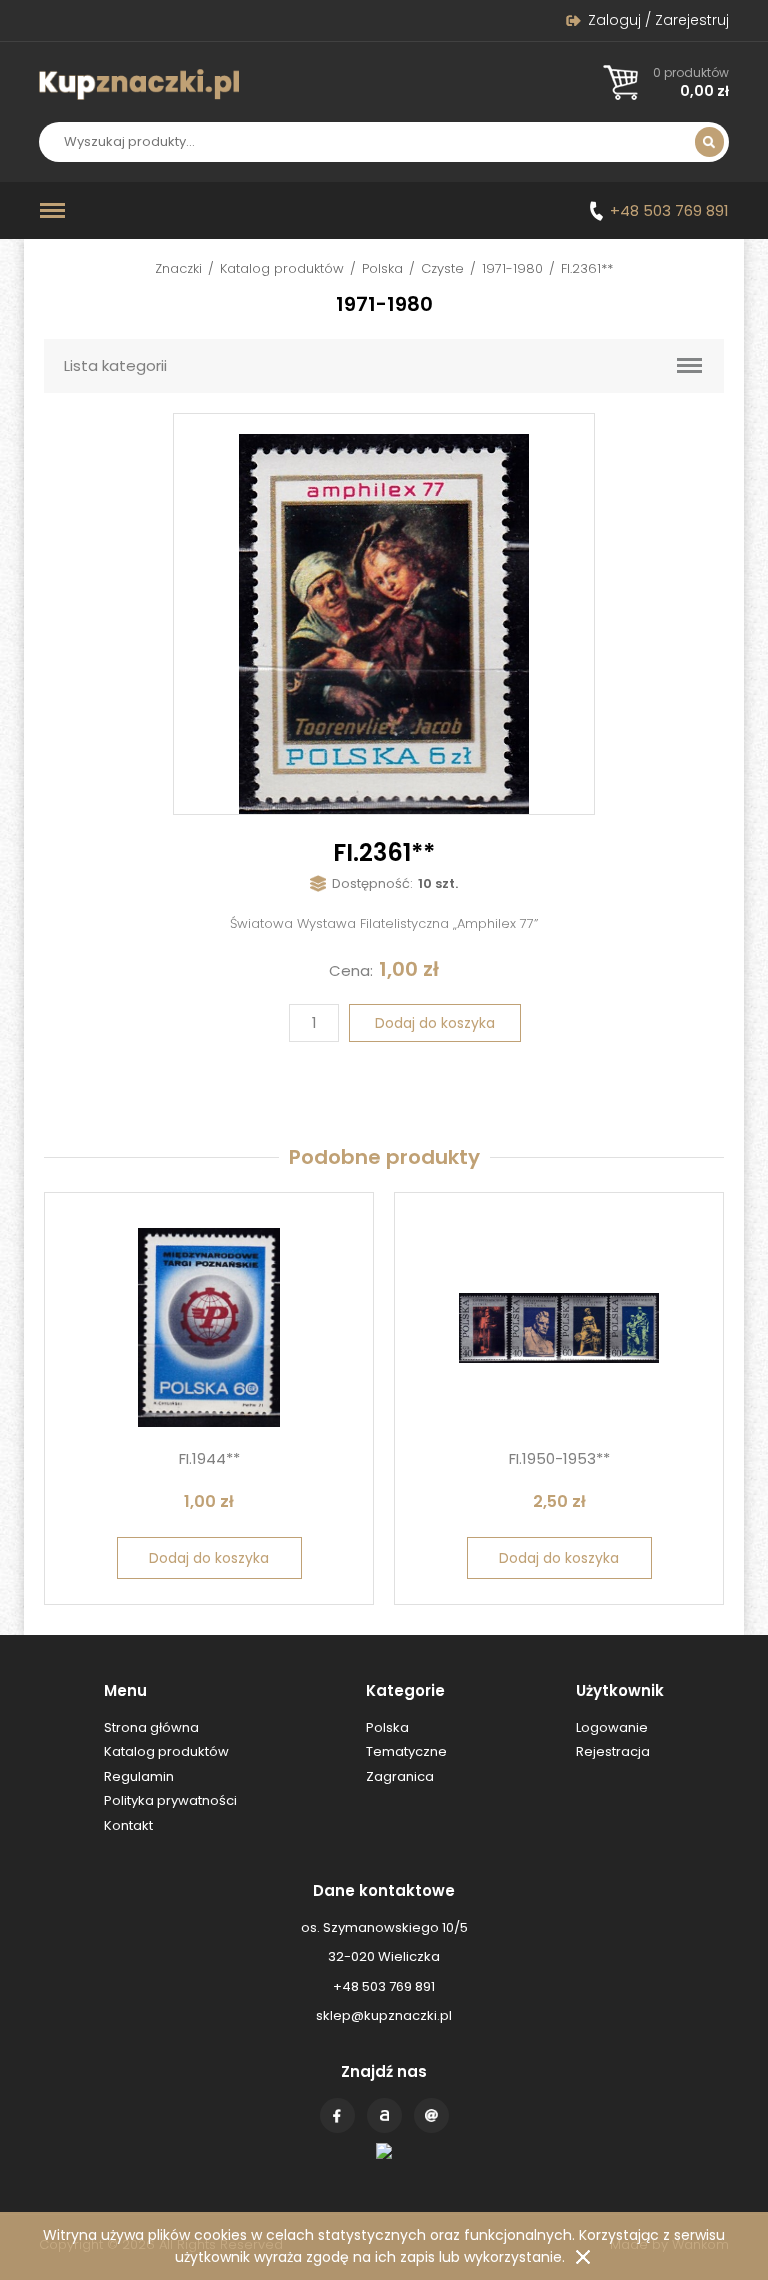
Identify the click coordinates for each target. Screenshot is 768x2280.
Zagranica (400, 1776)
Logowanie (612, 1727)
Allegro (384, 2115)
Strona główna (151, 1727)
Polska (382, 268)
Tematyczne (406, 1751)
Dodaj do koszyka (435, 1023)
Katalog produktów (282, 268)
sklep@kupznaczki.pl (384, 2015)
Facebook (337, 2115)
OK (583, 2257)
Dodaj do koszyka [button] (209, 1558)
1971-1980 (512, 268)
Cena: (351, 970)
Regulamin (139, 1776)
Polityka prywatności (170, 1800)
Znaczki (178, 268)
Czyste (442, 268)
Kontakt (431, 2115)
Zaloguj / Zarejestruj (658, 20)
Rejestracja (613, 1751)
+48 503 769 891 (669, 210)
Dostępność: (372, 883)
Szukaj (709, 142)
